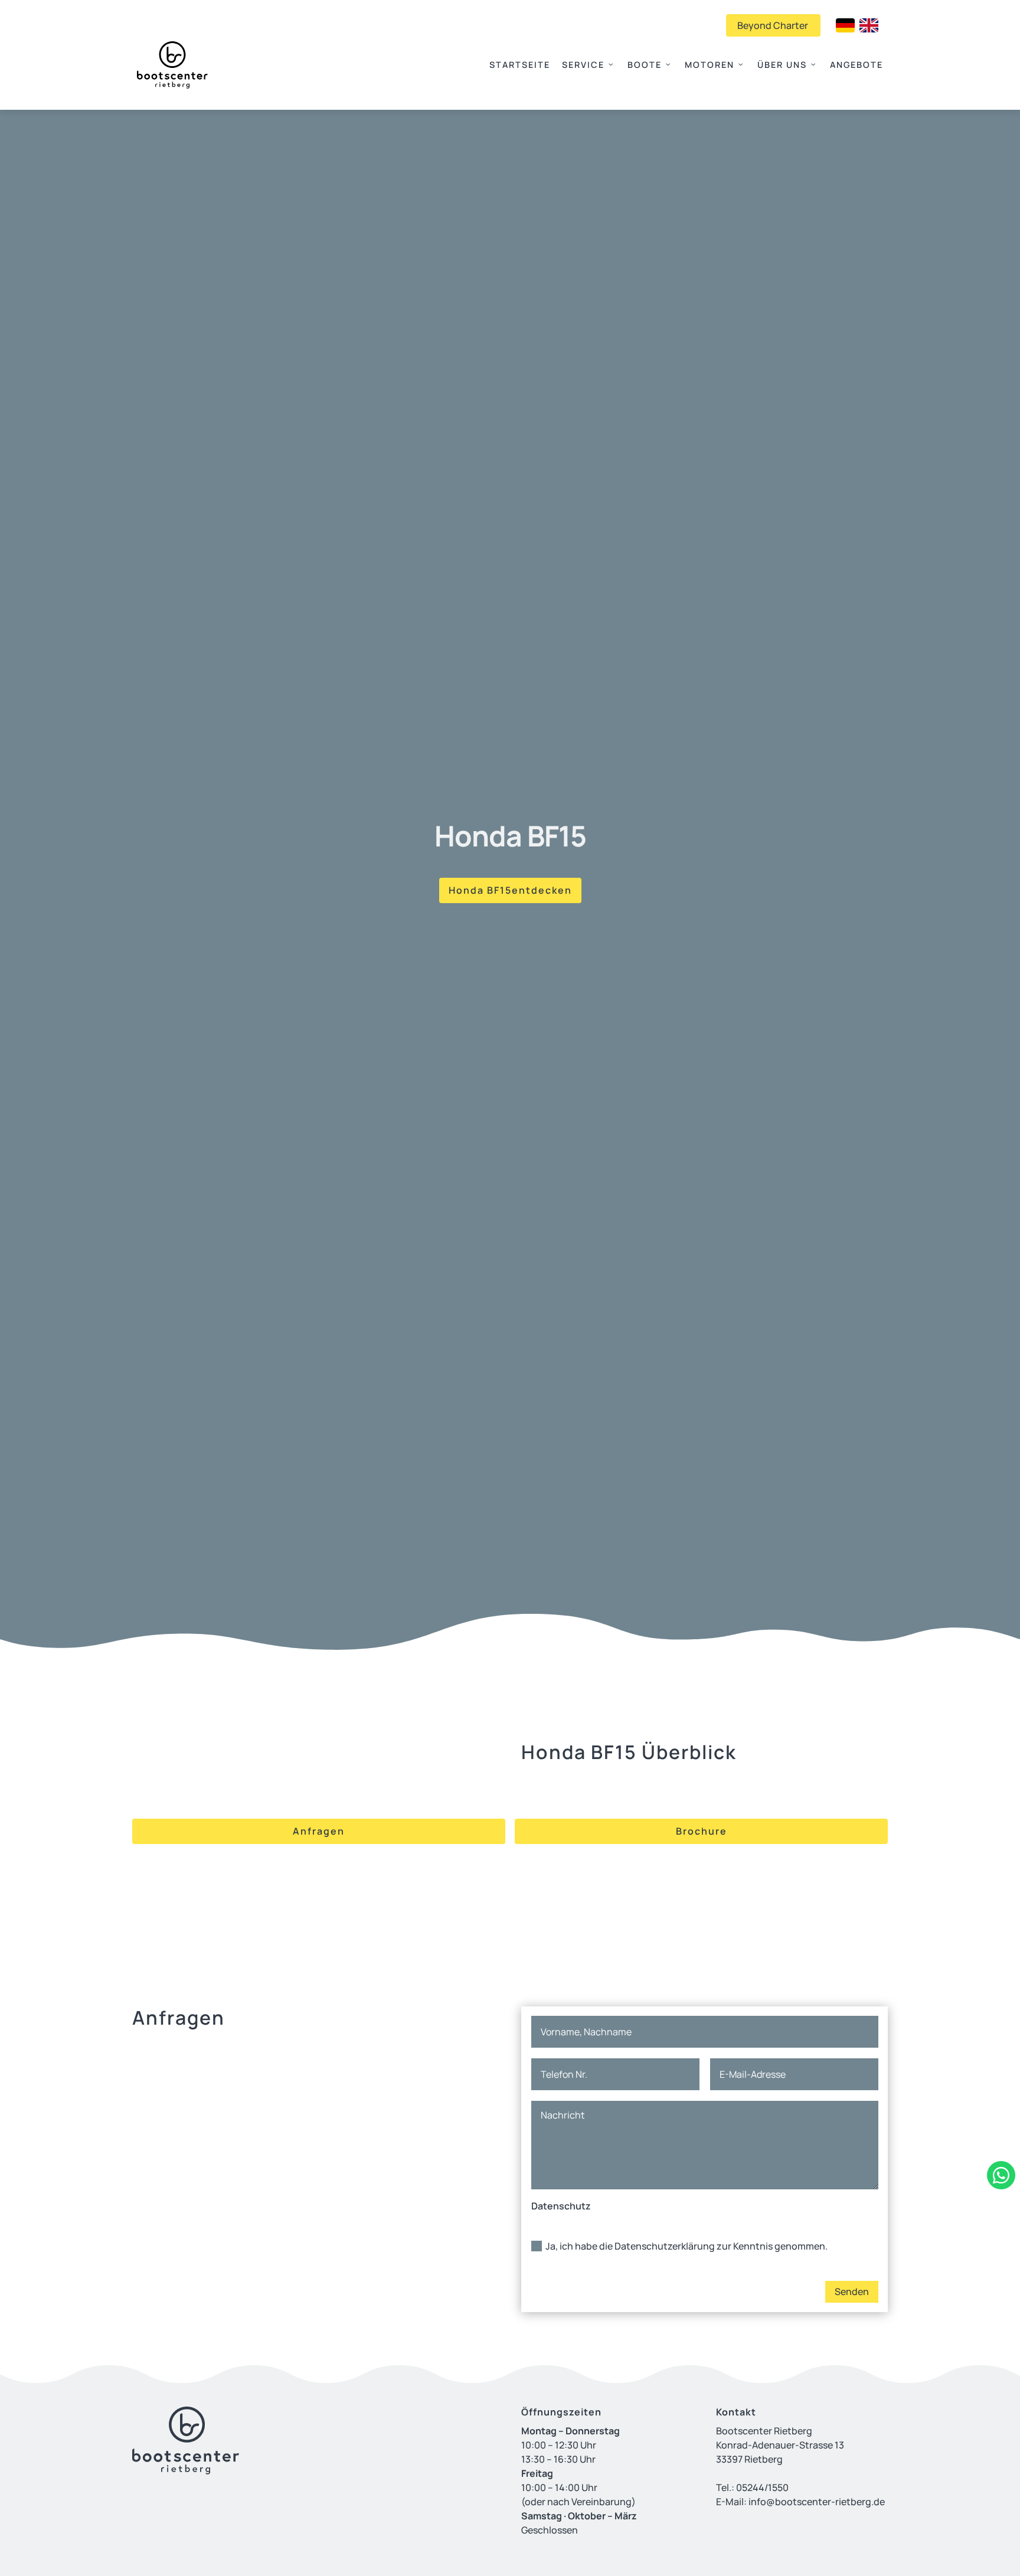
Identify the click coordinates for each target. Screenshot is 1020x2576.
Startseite (520, 65)
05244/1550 (762, 2487)
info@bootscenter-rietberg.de (817, 2502)
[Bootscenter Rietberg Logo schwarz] (172, 65)
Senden (852, 2291)
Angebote (856, 65)
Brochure (702, 1831)
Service (583, 65)
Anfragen (319, 1831)
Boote (645, 65)
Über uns (782, 65)
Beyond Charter (767, 25)
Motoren (710, 65)
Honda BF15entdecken (510, 890)
